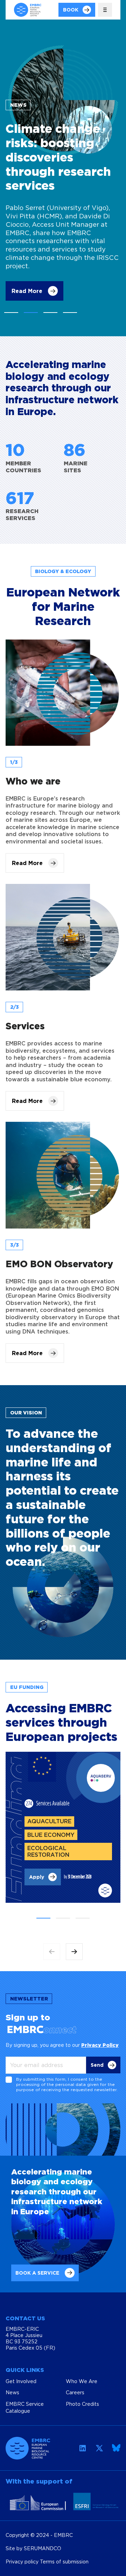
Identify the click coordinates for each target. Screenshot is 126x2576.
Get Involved (21, 2381)
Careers (75, 2392)
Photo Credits (82, 2404)
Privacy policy (23, 2562)
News (12, 2392)
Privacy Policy (100, 2045)
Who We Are (82, 2381)
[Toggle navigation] (105, 10)
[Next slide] (74, 1952)
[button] (11, 313)
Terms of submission (64, 2562)
